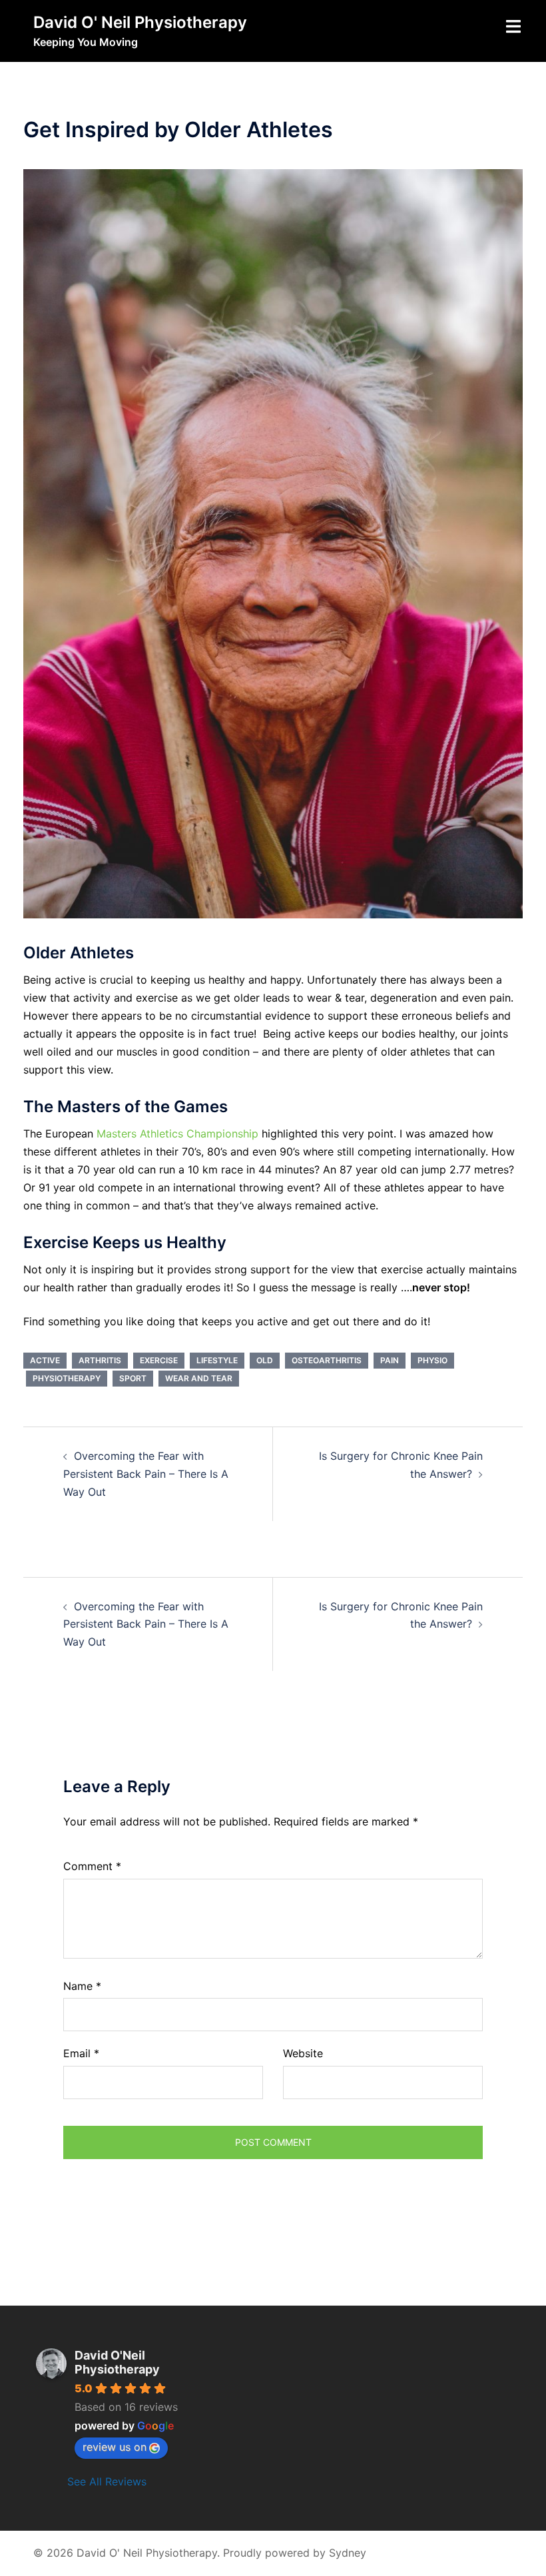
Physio (432, 1360)
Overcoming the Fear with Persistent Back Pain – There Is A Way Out (146, 1474)
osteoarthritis (327, 1360)
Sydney (348, 2553)
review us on (115, 2447)
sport (133, 1378)
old (265, 1360)
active (45, 1360)
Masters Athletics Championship (177, 1133)
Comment (92, 1866)
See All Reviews (107, 2481)
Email (81, 2053)
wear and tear (199, 1378)
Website (303, 2053)
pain (390, 1360)
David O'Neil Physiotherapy (117, 2362)
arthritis (100, 1360)
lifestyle (217, 1360)
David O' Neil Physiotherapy (140, 22)
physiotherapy (67, 1378)
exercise (159, 1360)
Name (82, 1986)
